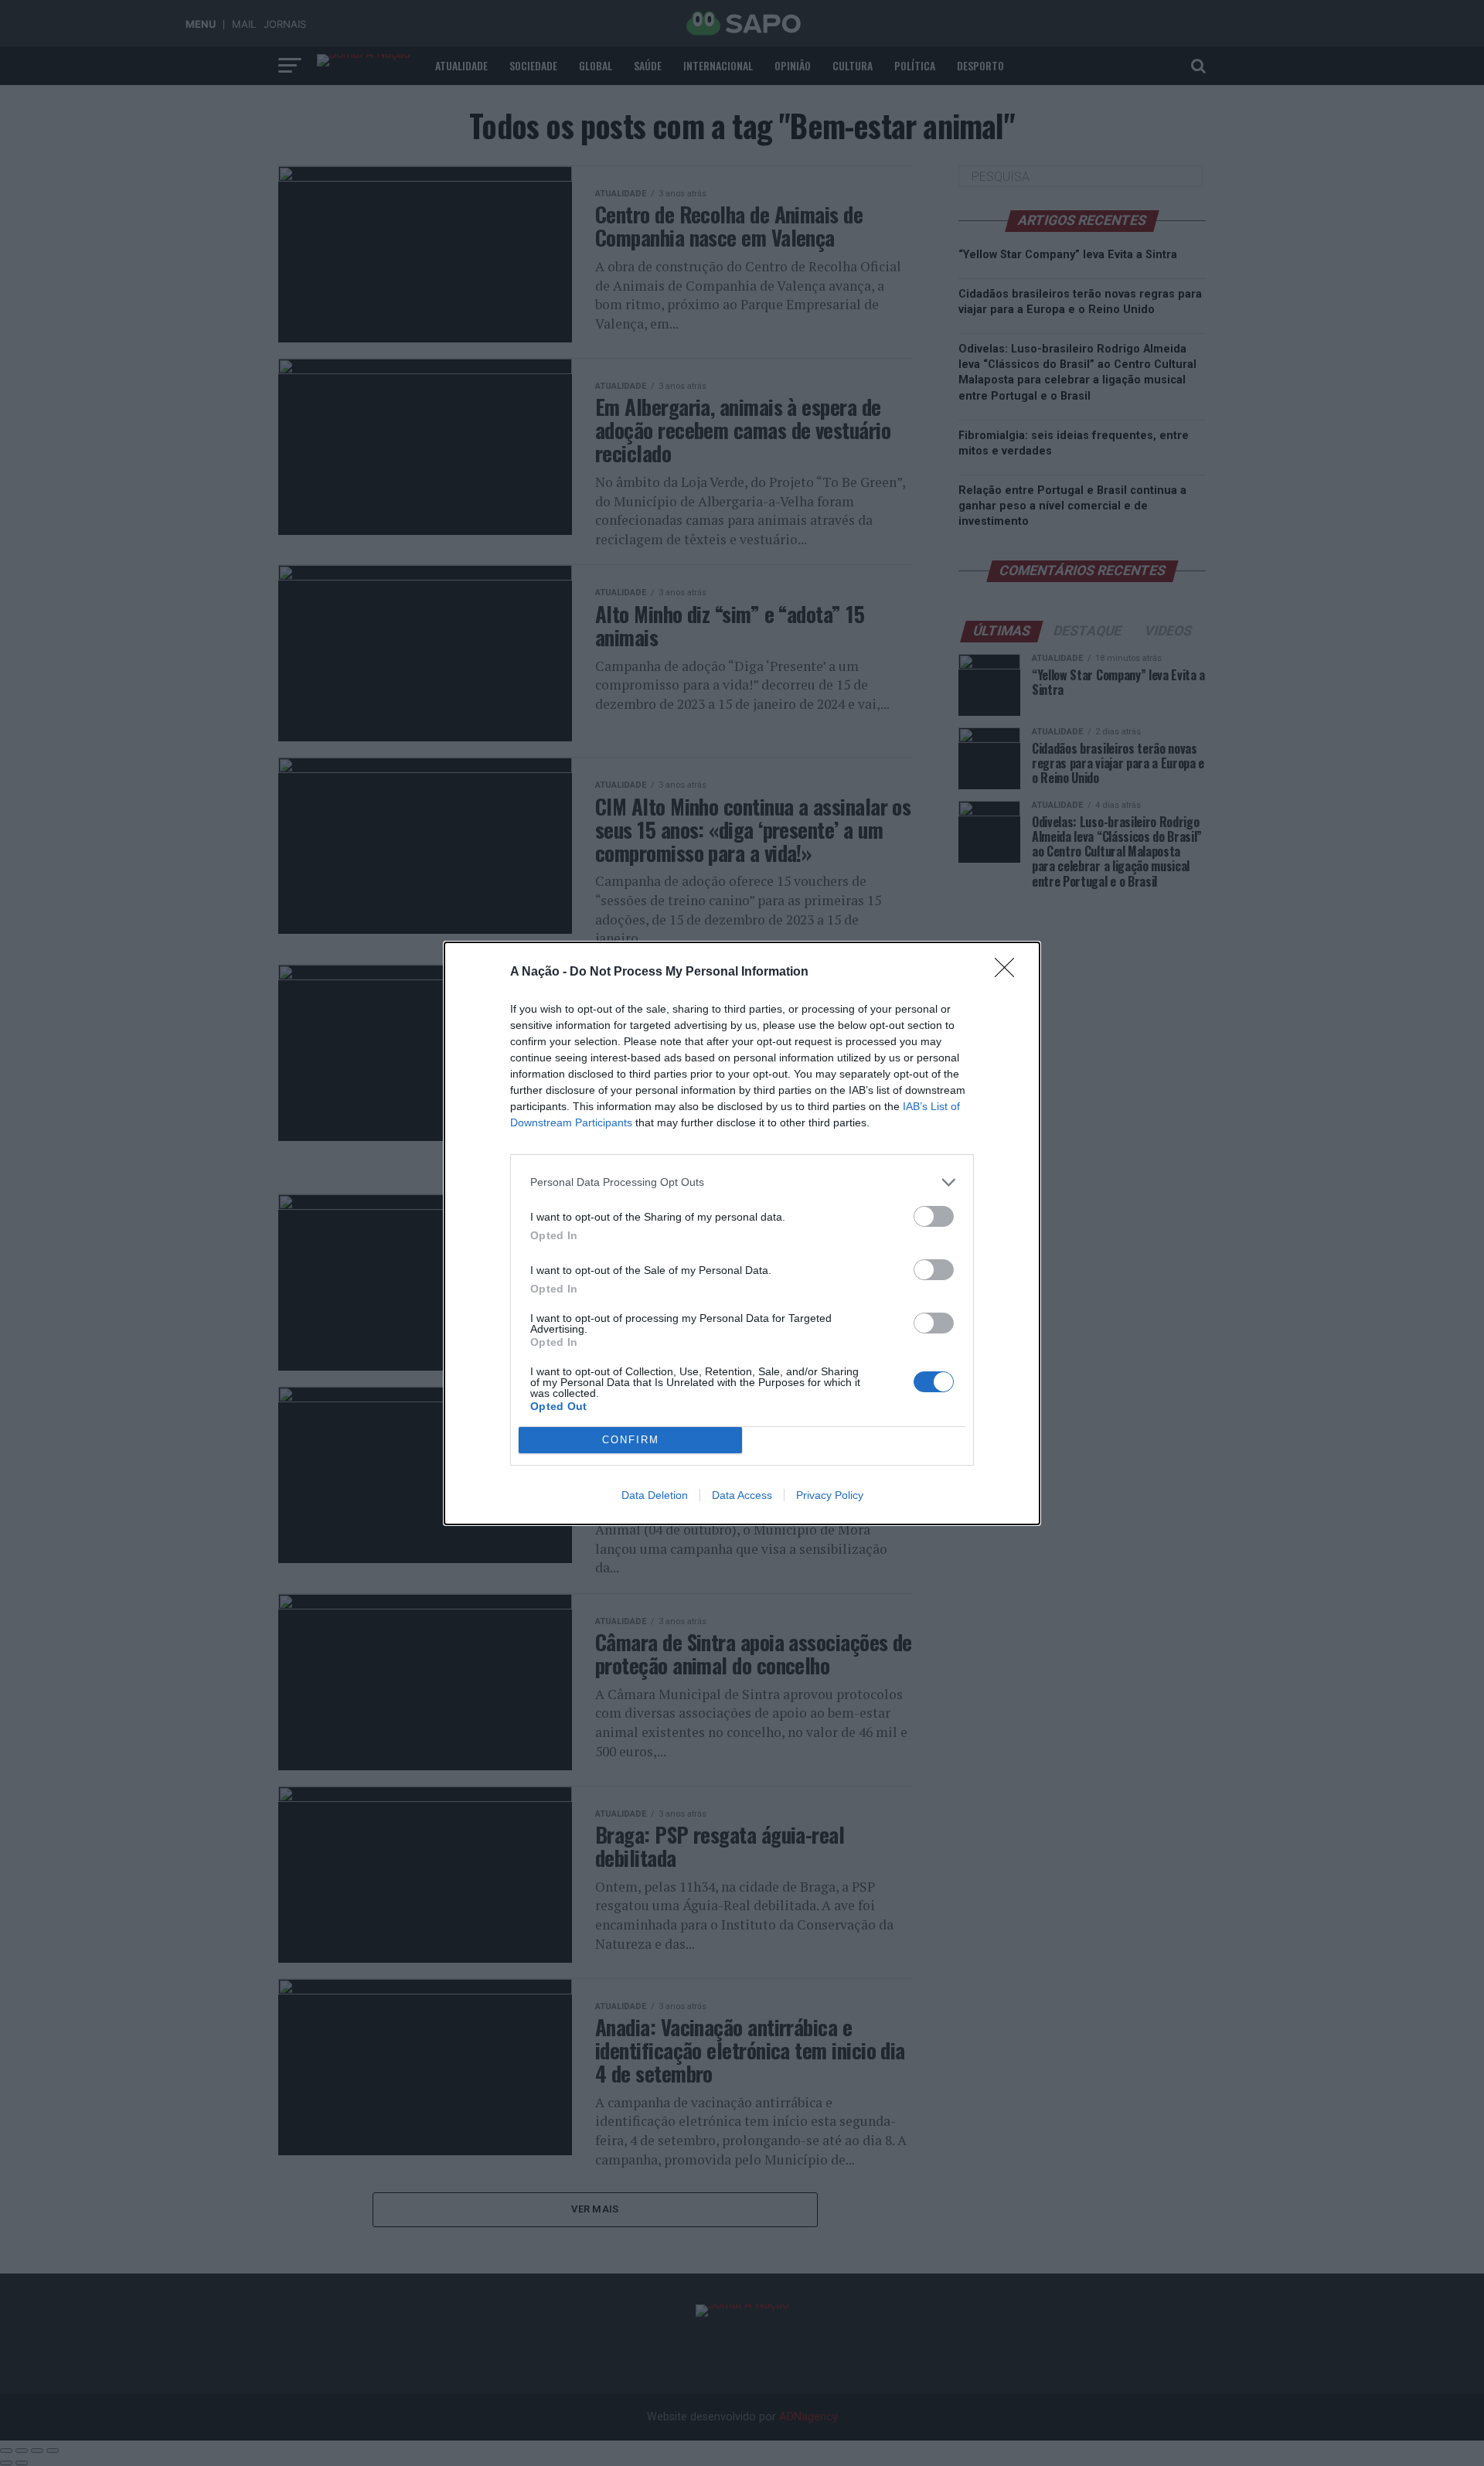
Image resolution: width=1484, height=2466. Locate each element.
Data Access (742, 1495)
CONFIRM (631, 1440)
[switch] (934, 1216)
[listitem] (742, 1182)
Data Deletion (655, 1495)
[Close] (1009, 972)
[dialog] (742, 1233)
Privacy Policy (830, 1495)
